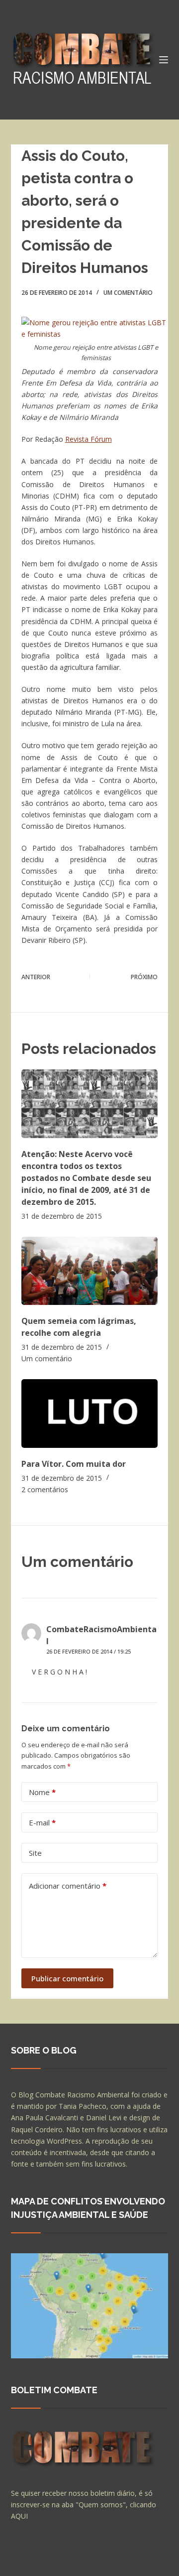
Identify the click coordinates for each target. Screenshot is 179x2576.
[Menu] (164, 60)
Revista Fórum (89, 439)
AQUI (19, 2516)
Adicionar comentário (68, 1886)
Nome (42, 1792)
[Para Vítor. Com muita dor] (90, 1413)
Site (35, 1853)
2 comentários (45, 1489)
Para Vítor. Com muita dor (74, 1464)
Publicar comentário (67, 1978)
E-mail (42, 1822)
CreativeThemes (40, 2564)
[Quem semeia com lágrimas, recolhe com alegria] (90, 1271)
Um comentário (128, 293)
